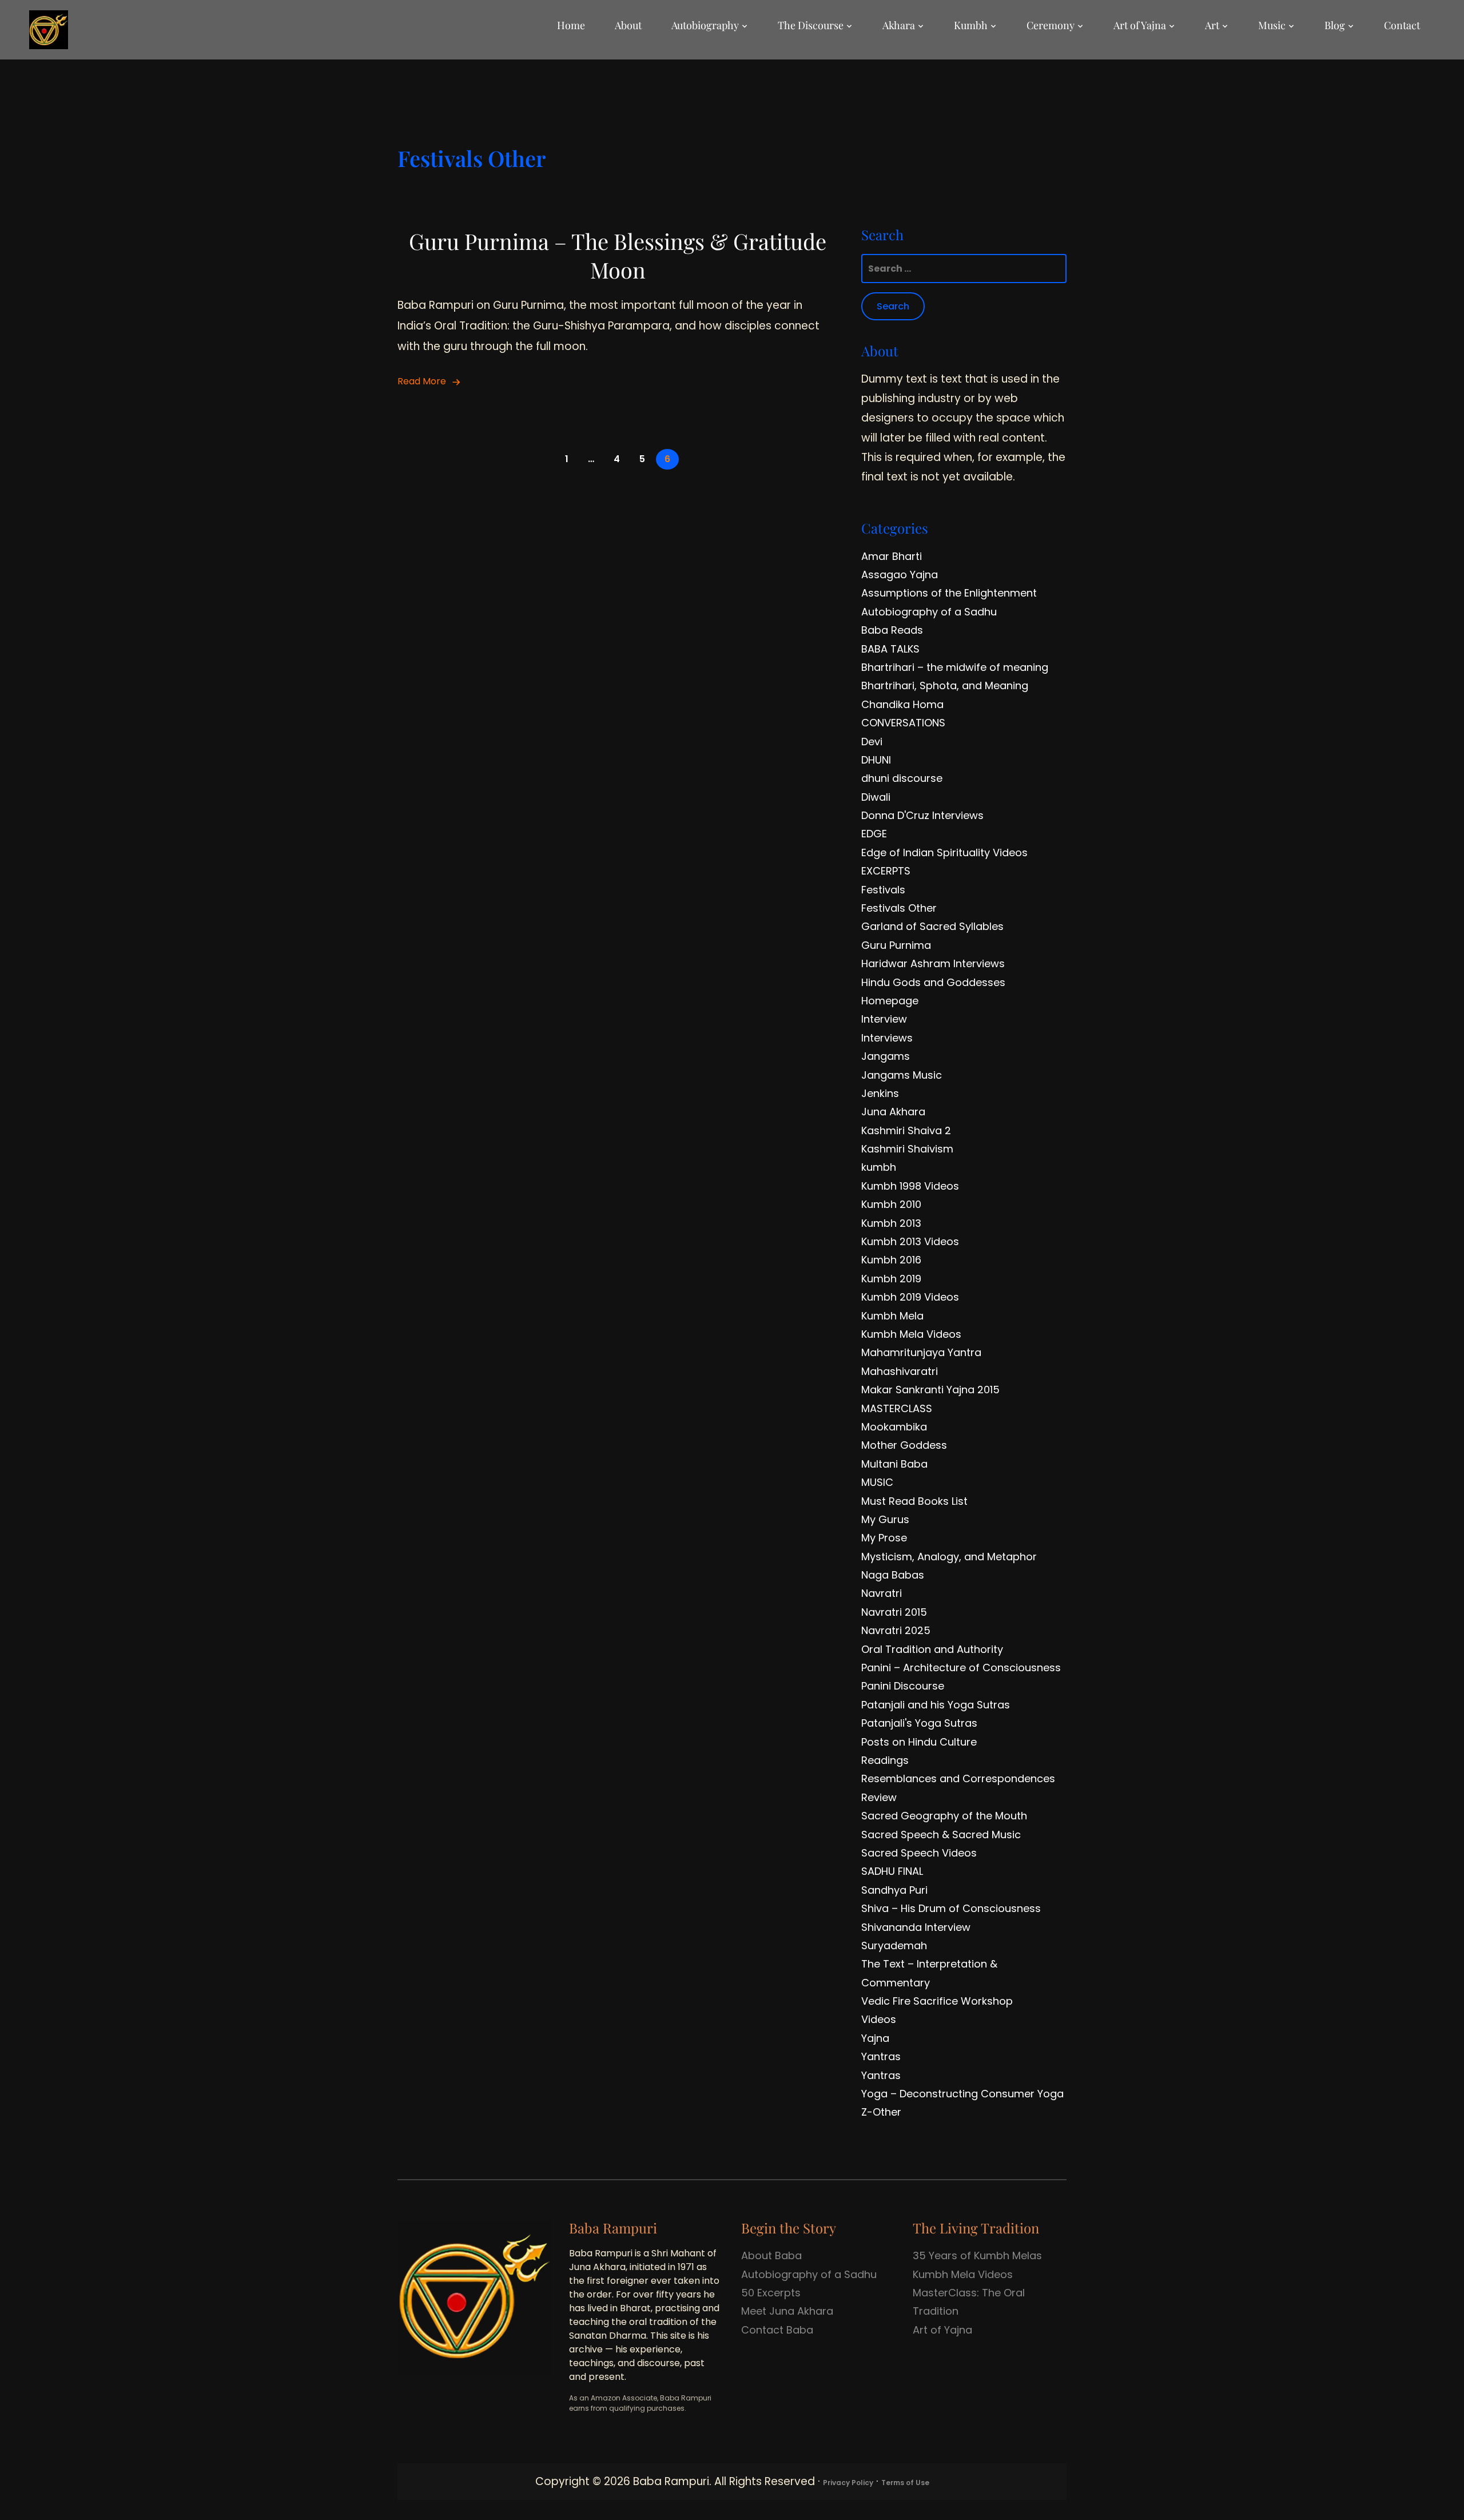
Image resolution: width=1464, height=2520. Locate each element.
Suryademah (894, 1945)
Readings (885, 1760)
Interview (884, 1019)
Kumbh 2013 (891, 1223)
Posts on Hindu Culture (919, 1742)
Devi (872, 742)
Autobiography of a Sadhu (929, 612)
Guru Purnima (896, 945)
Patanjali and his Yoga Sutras (936, 1705)
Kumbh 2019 (891, 1279)
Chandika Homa (902, 704)
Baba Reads (892, 630)
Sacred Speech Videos (919, 1853)
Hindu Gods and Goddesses (933, 982)
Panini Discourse (903, 1686)
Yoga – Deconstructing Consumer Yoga (962, 2094)
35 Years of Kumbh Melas (977, 2255)
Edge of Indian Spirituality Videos (944, 852)
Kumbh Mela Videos (911, 1334)
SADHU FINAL (892, 1871)
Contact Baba (777, 2330)
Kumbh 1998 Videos (910, 1186)
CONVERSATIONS (903, 723)
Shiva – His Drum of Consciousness (951, 1908)
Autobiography (705, 25)
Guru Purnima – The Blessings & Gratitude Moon (618, 255)
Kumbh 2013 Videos (910, 1241)
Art (1212, 25)
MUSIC (877, 1482)
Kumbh (971, 25)
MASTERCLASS (897, 1408)
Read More (422, 381)
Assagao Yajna (900, 575)
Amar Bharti (892, 556)
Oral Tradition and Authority (932, 1649)
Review (879, 1797)
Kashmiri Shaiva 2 (906, 1130)
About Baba (771, 2255)
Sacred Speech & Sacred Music (941, 1835)
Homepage (890, 1001)
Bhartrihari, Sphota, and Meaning (945, 685)
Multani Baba (894, 1464)
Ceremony (1051, 25)
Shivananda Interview (916, 1927)
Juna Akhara (893, 1112)
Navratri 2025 (896, 1630)
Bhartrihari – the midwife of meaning (955, 667)
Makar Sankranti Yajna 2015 (930, 1390)
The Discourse (811, 25)
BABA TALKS (890, 649)
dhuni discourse (902, 778)
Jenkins (880, 1093)
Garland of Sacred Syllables (932, 926)
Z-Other (881, 2112)
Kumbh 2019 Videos (910, 1297)
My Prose (884, 1538)
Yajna (875, 2038)
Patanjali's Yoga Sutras (919, 1723)
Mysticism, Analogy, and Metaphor (949, 1557)
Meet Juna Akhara (787, 2311)
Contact (1402, 25)
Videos (879, 2019)
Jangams (886, 1056)
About (628, 25)
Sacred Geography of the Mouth (944, 1816)
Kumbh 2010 (891, 1204)
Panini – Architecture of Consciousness (961, 1668)
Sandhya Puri (894, 1890)
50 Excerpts (771, 2293)
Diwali (876, 797)
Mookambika (894, 1427)
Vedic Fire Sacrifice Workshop (937, 2001)
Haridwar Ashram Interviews (933, 963)
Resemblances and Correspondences (958, 1778)
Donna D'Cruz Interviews (922, 815)
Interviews (887, 1038)
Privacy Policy (848, 2483)
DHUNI (876, 760)
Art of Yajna (1140, 25)
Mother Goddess (904, 1445)
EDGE (874, 834)
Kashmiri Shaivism (907, 1149)
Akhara (899, 25)
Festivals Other (899, 908)
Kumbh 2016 (891, 1260)
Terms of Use (905, 2483)
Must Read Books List (914, 1501)
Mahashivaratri (900, 1371)
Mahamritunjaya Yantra (921, 1352)
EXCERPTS (886, 871)
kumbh (879, 1167)
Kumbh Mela (892, 1316)
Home (571, 25)
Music (1272, 25)
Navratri (882, 1593)
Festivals (883, 890)
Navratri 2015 (894, 1612)
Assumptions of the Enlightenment (949, 593)
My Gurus (885, 1519)
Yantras (881, 2056)
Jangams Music (902, 1075)
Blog (1335, 25)
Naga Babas (893, 1575)
